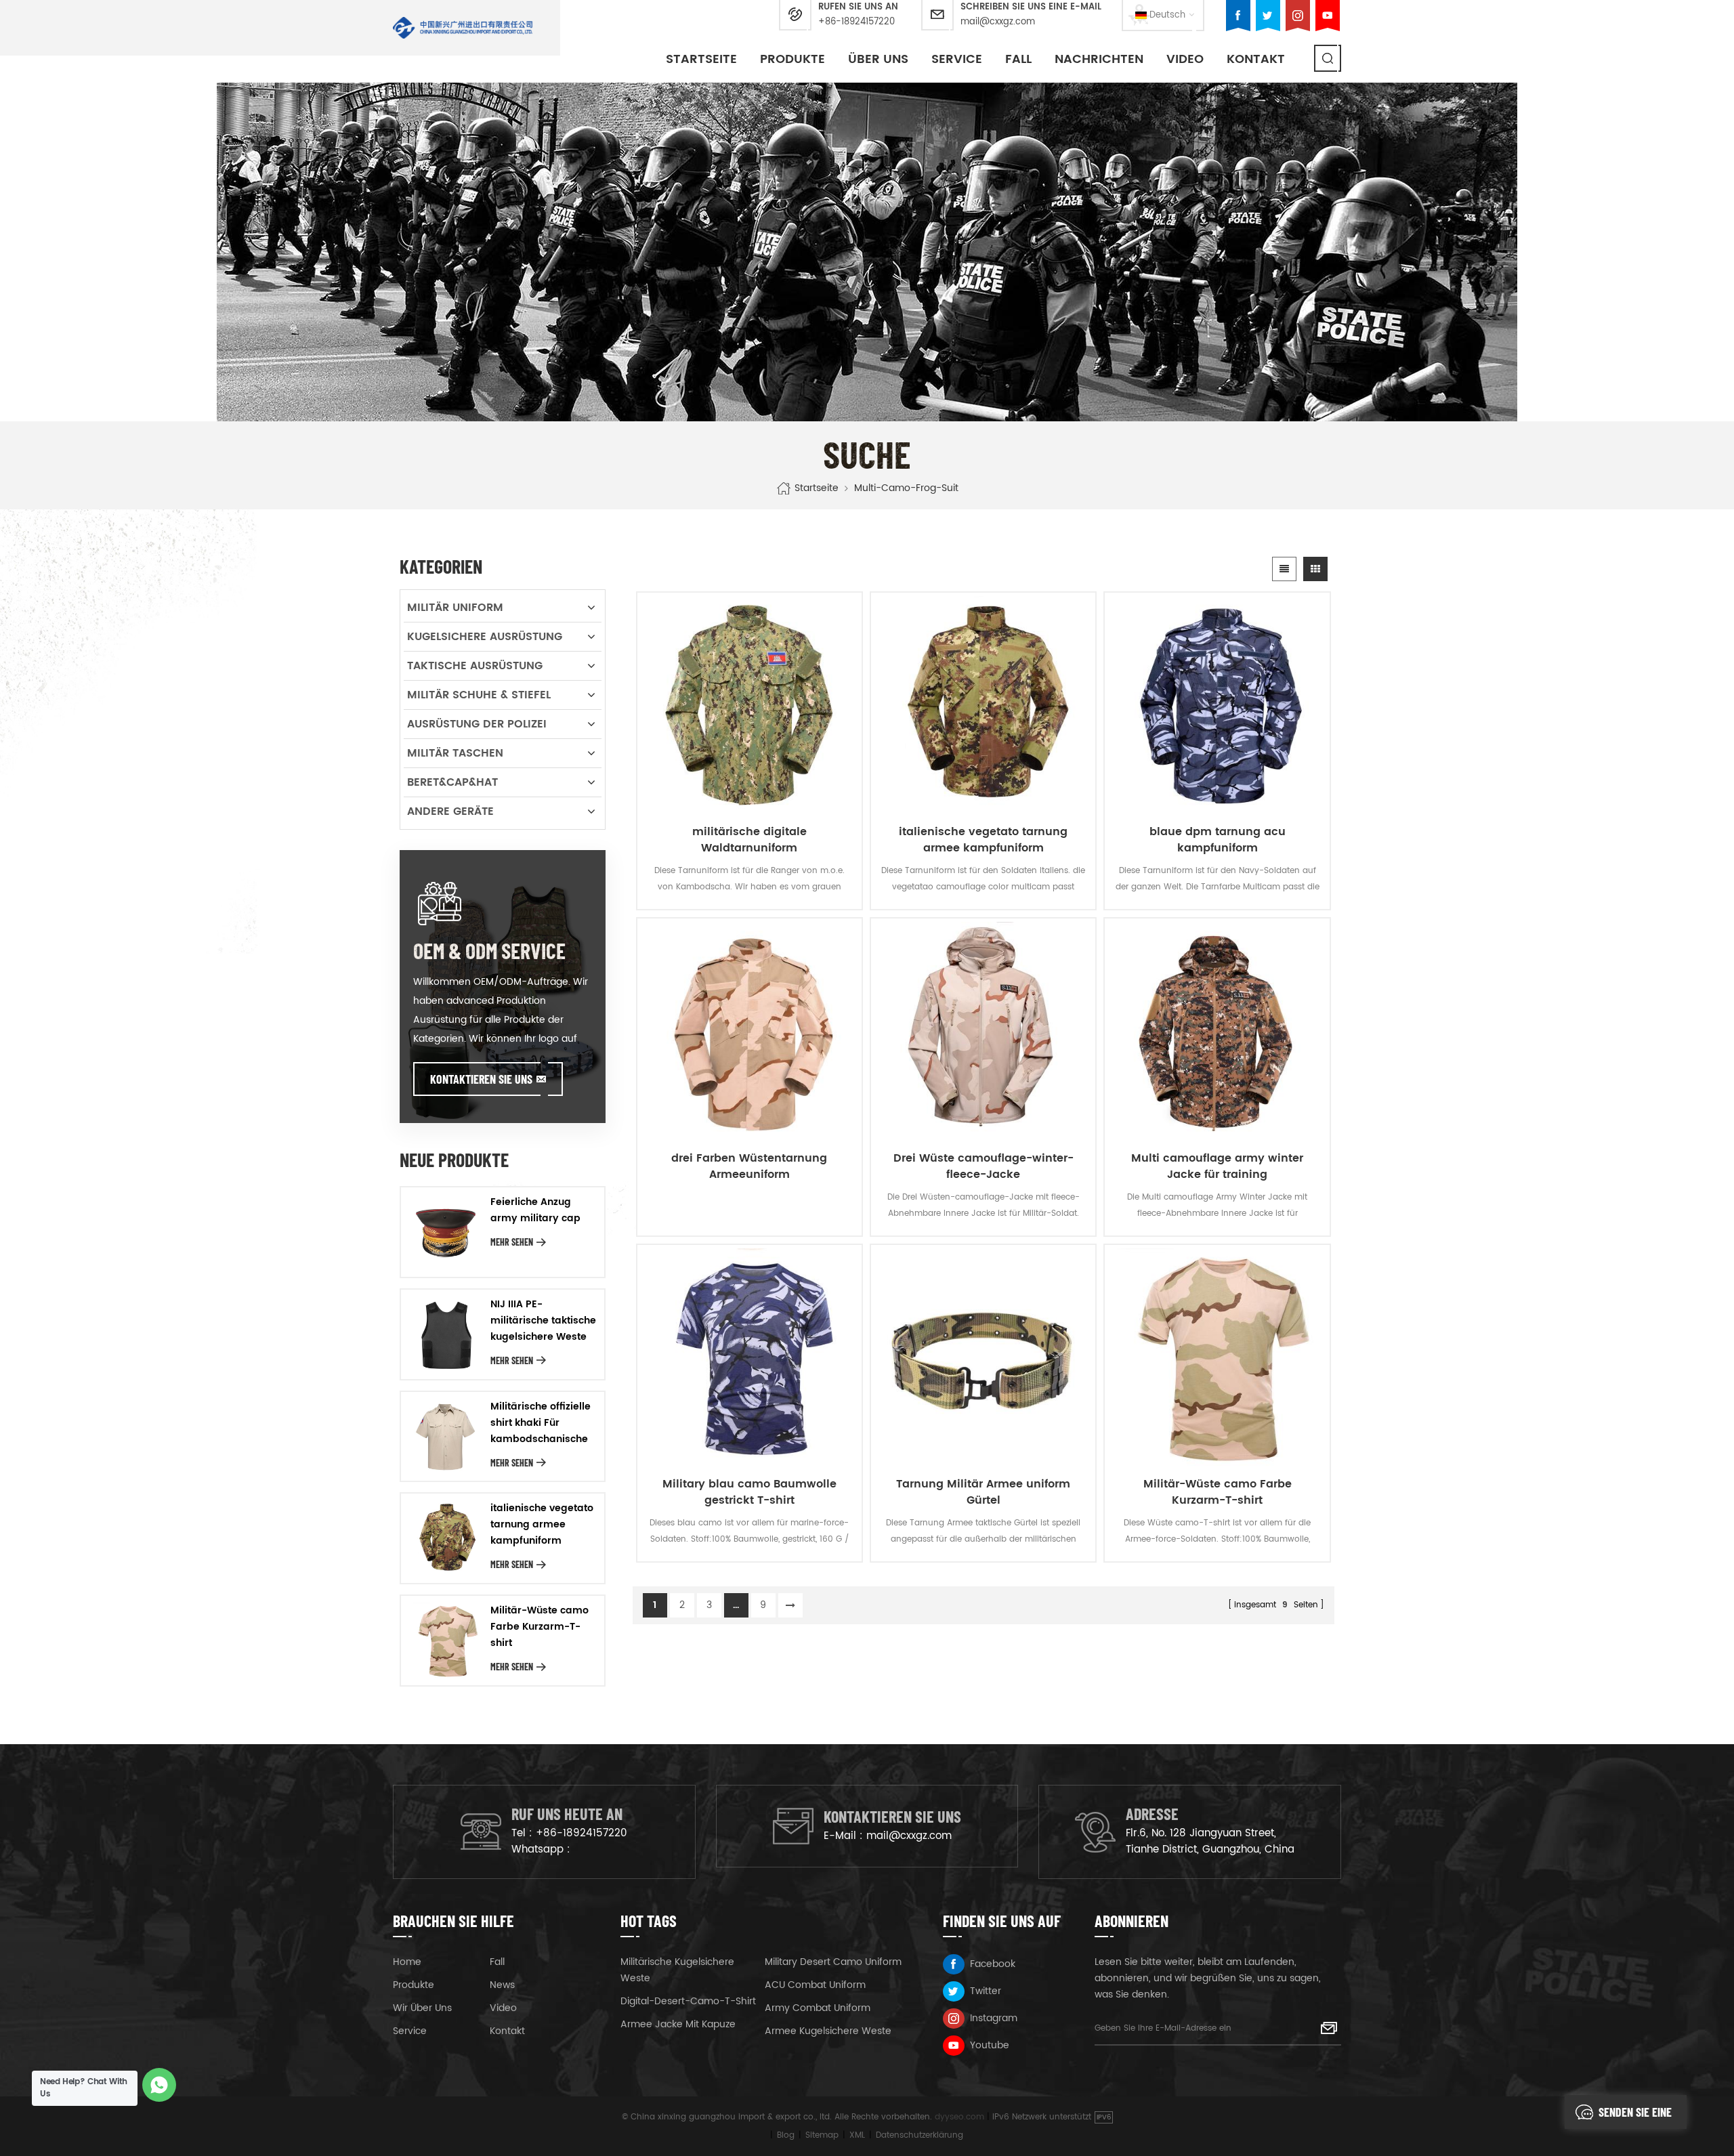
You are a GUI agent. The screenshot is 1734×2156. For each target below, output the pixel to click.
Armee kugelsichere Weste (828, 2031)
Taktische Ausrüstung (475, 666)
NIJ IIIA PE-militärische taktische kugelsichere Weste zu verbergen (543, 1321)
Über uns (878, 59)
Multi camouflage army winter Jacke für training (1217, 1166)
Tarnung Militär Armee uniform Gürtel (983, 1492)
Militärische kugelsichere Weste (677, 1970)
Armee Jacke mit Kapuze (678, 2024)
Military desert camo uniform (833, 1962)
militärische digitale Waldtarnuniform (749, 840)
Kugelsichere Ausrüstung (485, 637)
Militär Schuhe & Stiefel (479, 695)
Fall (1018, 59)
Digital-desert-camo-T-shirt (688, 2001)
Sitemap (822, 2135)
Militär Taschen (455, 753)
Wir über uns (422, 2008)
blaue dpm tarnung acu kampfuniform (1218, 840)
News (502, 1985)
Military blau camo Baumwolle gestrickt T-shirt (749, 1492)
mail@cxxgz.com (998, 22)
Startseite (701, 59)
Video (1185, 59)
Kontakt (1256, 59)
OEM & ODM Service (489, 950)
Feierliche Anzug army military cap (535, 1210)
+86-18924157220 (857, 22)
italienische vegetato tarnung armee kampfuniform (983, 840)
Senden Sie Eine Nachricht (1635, 2117)
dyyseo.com (959, 2117)
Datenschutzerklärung (919, 2135)
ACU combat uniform (815, 1985)
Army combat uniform (818, 2008)
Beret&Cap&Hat (452, 782)
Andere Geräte (450, 811)
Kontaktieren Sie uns (481, 1079)
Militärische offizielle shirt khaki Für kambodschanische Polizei (541, 1423)
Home (407, 1962)
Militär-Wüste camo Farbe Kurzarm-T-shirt (1218, 1492)
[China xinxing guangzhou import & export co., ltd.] (463, 28)
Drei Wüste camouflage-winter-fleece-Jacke (984, 1166)
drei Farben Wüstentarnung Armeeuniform (749, 1166)
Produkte (792, 59)
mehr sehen (512, 1242)
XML (857, 2135)
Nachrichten (1099, 59)
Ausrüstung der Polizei (477, 724)
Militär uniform (455, 608)
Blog (786, 2135)
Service (957, 59)
